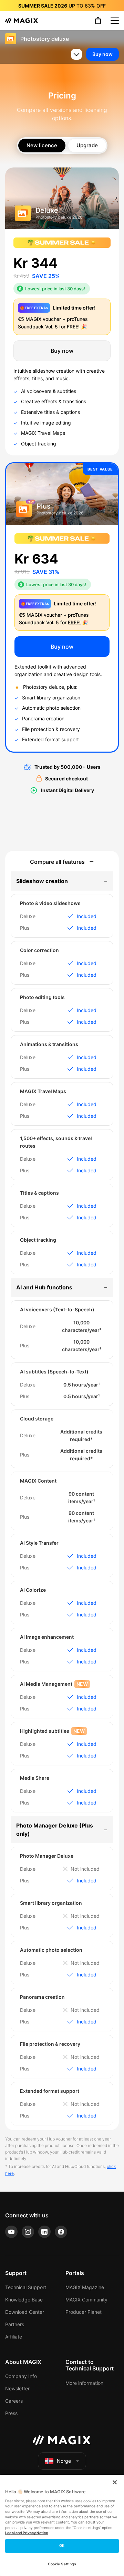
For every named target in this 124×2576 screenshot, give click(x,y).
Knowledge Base (24, 2300)
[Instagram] (28, 2232)
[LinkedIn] (44, 2232)
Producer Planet (84, 2312)
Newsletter (17, 2388)
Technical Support (26, 2287)
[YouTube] (11, 2232)
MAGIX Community (86, 2300)
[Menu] (115, 21)
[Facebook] (61, 2232)
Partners (15, 2324)
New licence (42, 145)
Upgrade (87, 145)
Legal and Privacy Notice (27, 2533)
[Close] (115, 2482)
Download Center (25, 2312)
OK (62, 2546)
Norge (64, 2461)
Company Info (21, 2376)
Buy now (102, 54)
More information (84, 2383)
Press (11, 2413)
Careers (14, 2401)
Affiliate (14, 2337)
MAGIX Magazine (85, 2287)
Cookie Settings (62, 2564)
